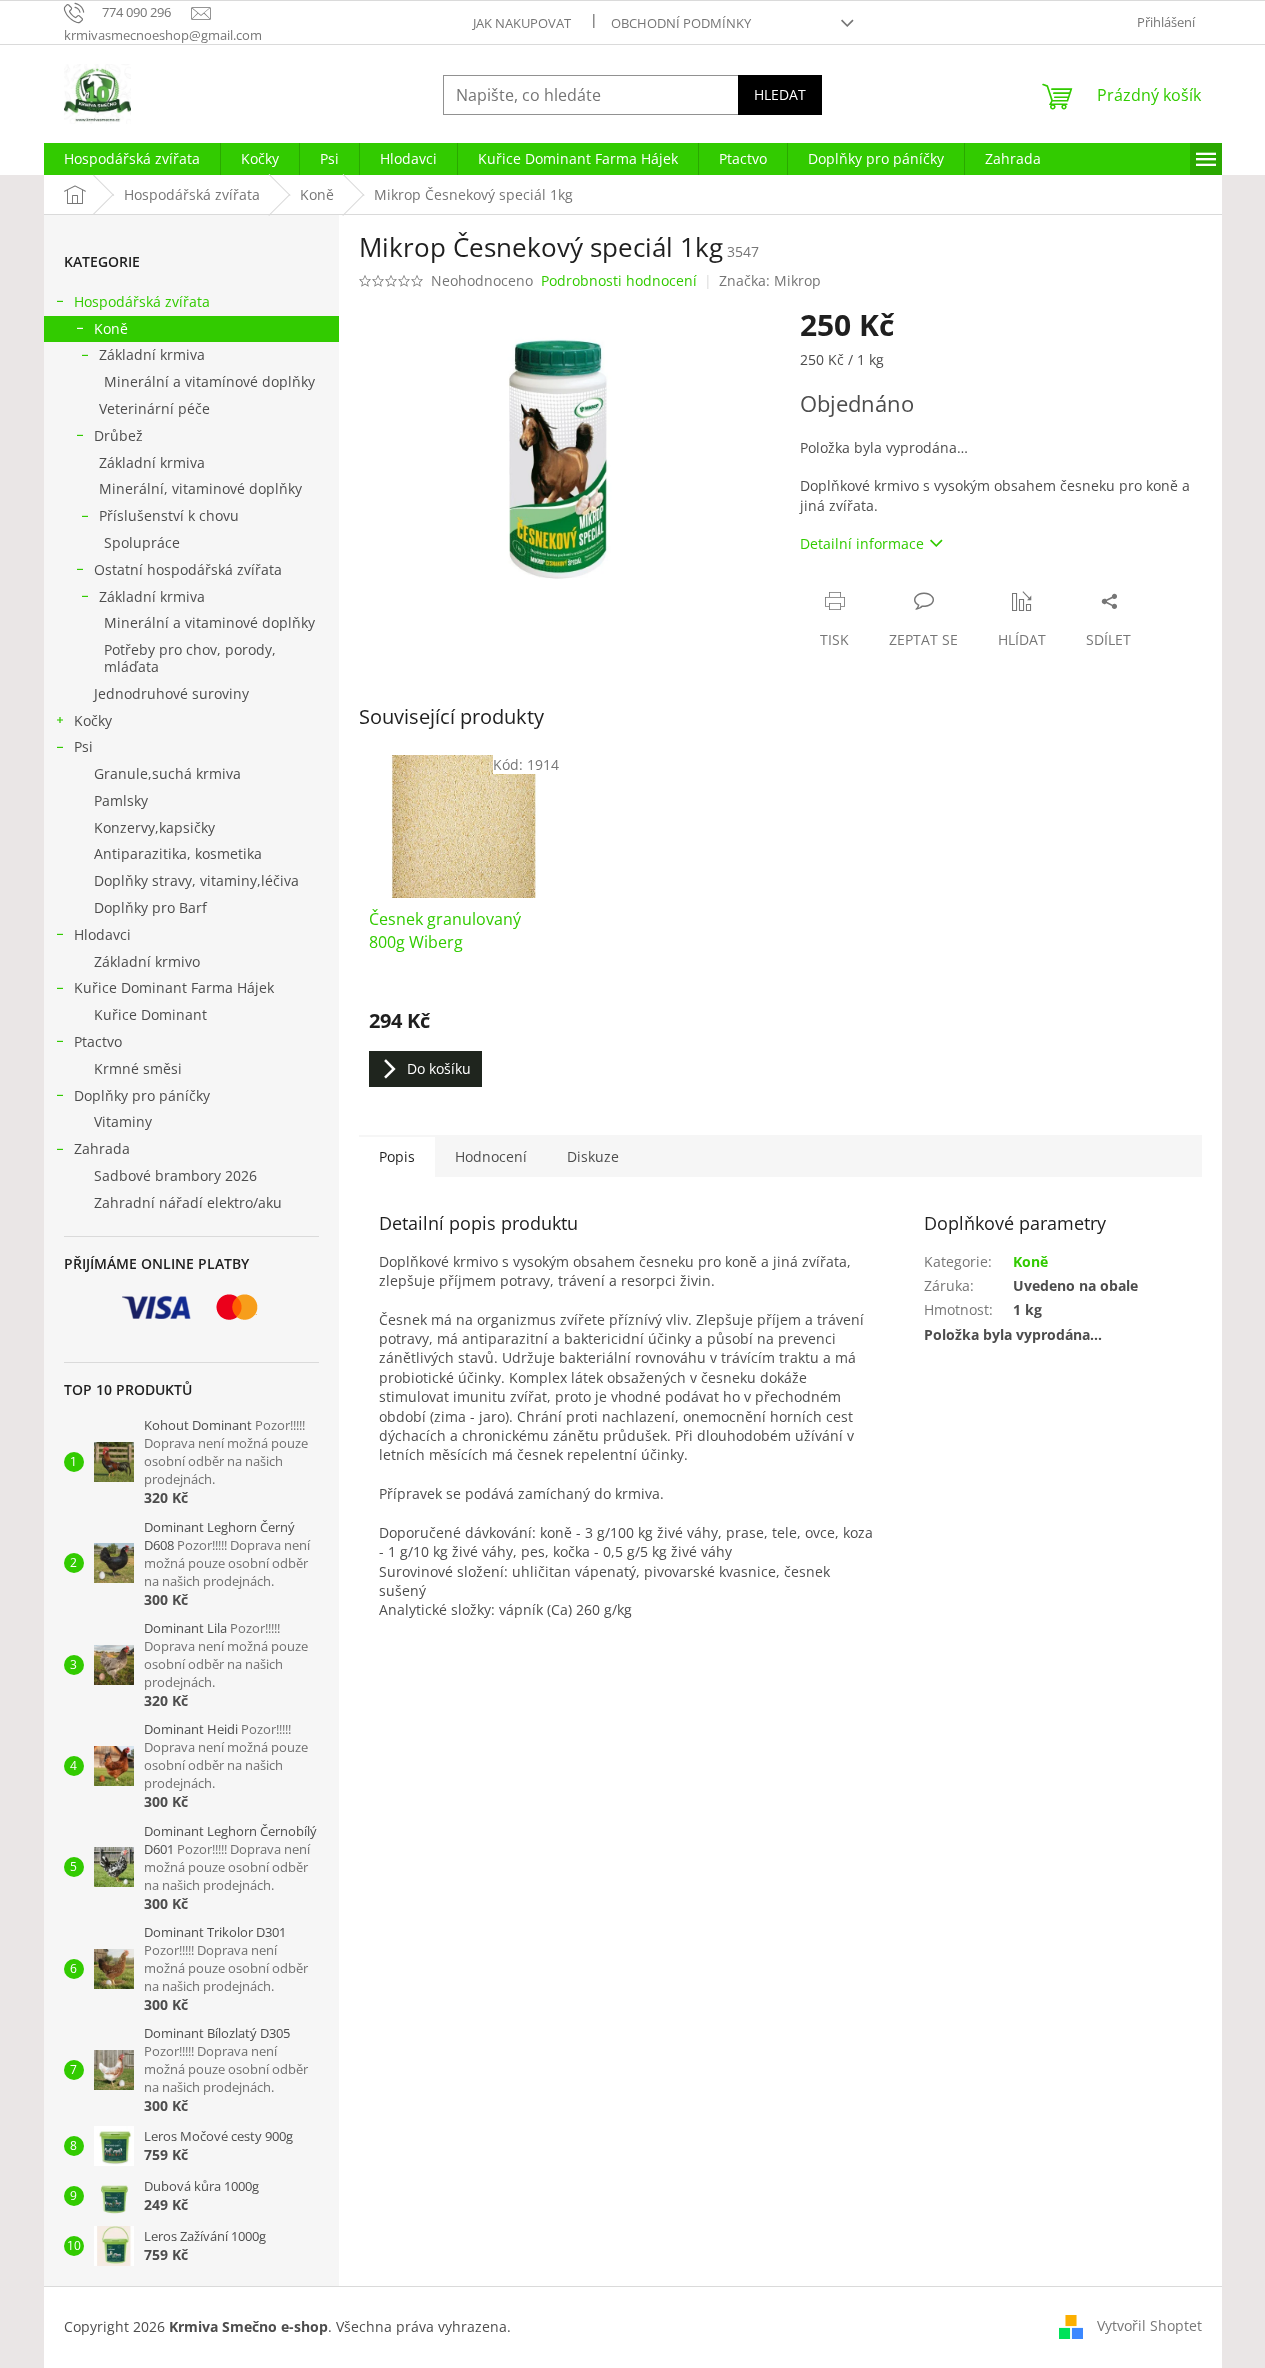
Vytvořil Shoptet (1149, 2325)
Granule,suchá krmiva (167, 773)
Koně (111, 328)
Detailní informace (862, 543)
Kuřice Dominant (150, 1014)
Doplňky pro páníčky (142, 1095)
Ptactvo (98, 1041)
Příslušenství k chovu (169, 515)
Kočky (93, 720)
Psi (83, 746)
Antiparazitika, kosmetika (178, 853)
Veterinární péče (154, 408)
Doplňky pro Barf (150, 907)
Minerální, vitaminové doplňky (200, 488)
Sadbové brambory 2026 (175, 1175)
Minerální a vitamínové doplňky (209, 381)
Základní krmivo (147, 961)
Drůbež (118, 435)
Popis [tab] (397, 1156)
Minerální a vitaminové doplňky (209, 622)
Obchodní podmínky (681, 23)
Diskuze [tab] (593, 1156)
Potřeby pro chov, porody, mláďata (190, 658)
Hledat (780, 94)
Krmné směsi (138, 1068)
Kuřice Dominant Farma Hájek (174, 987)
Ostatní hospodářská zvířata (188, 569)
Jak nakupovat (522, 23)
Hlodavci (102, 934)
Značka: (770, 280)
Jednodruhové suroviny (171, 693)
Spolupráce (142, 542)
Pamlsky (121, 800)
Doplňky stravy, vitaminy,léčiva (196, 880)
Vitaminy (123, 1121)
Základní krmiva (152, 354)
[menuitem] (132, 159)
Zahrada (102, 1148)
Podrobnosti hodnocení (619, 280)
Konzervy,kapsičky (154, 827)
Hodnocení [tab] (491, 1156)
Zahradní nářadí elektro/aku (188, 1202)
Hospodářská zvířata (142, 301)
